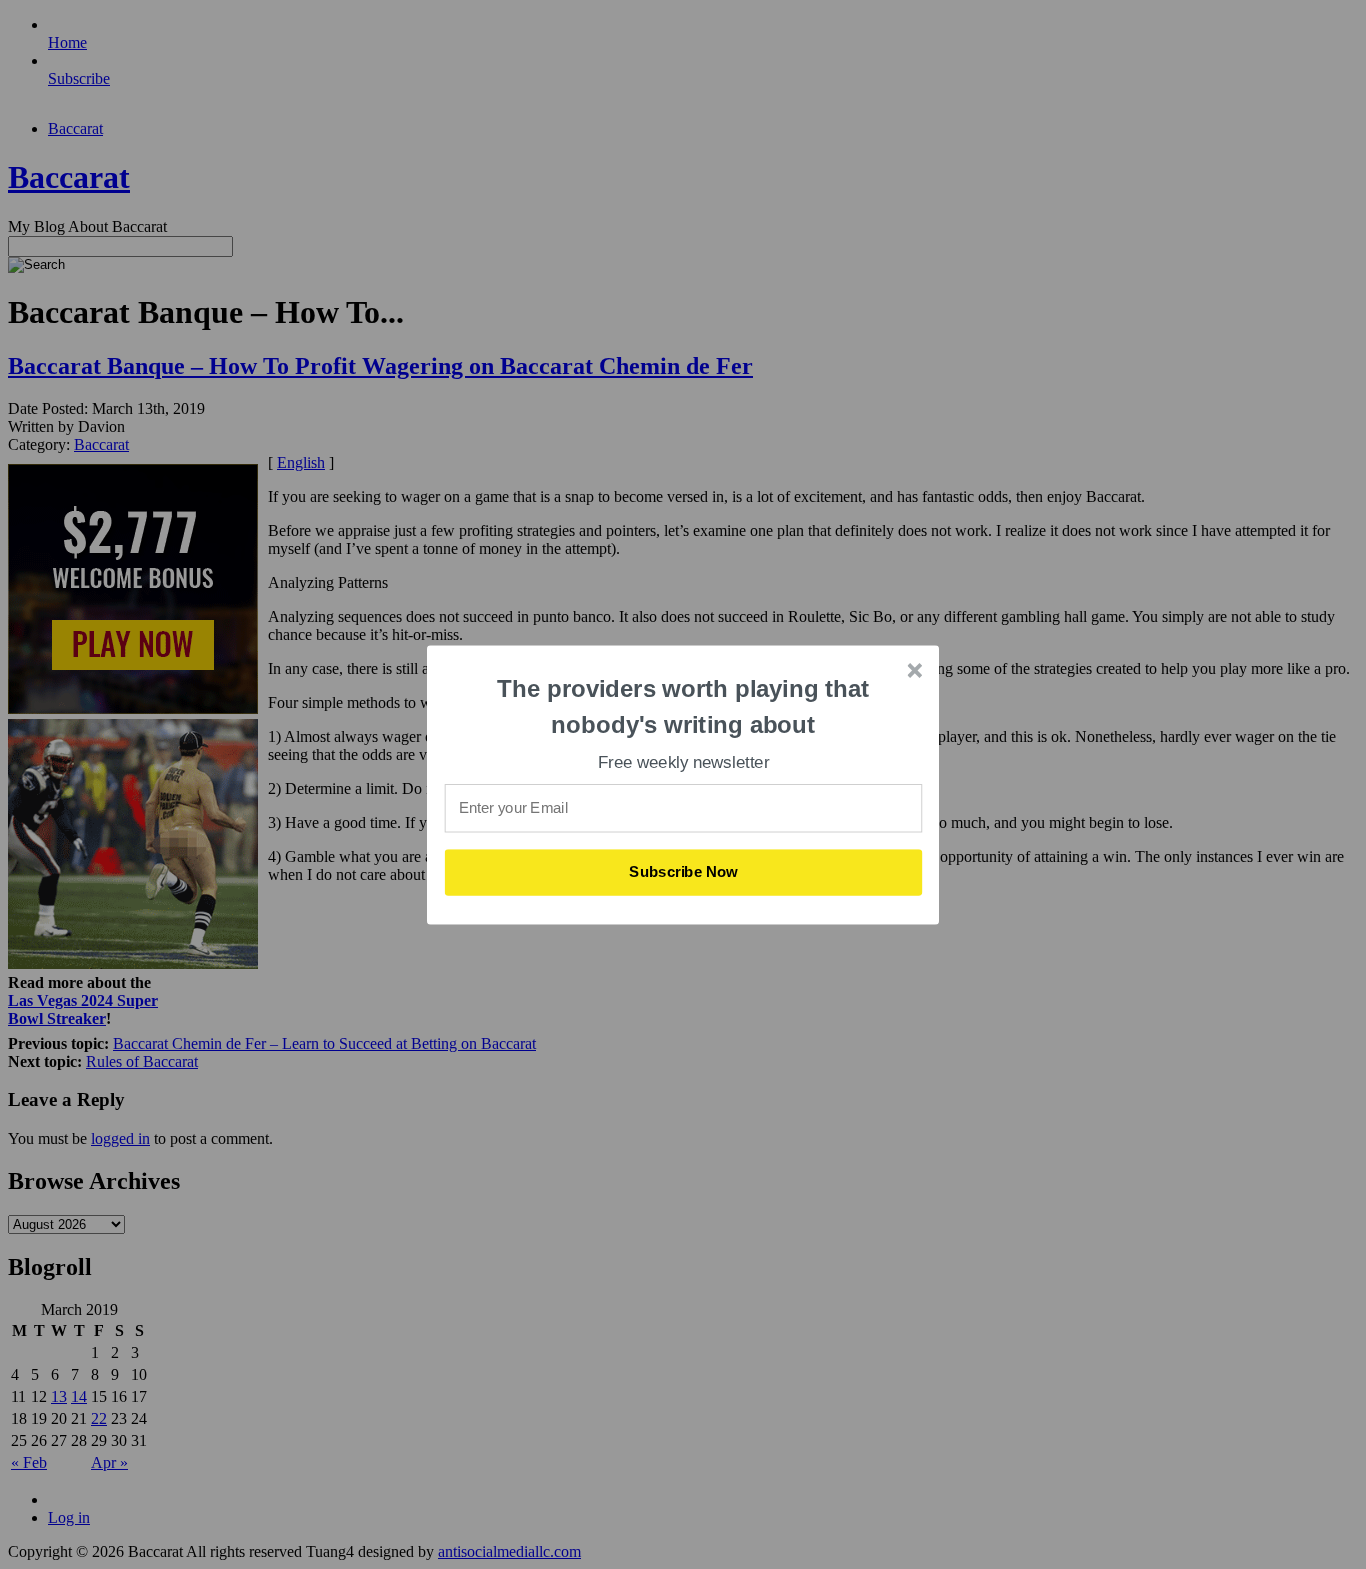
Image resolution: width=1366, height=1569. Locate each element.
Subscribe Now (684, 872)
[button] (684, 706)
